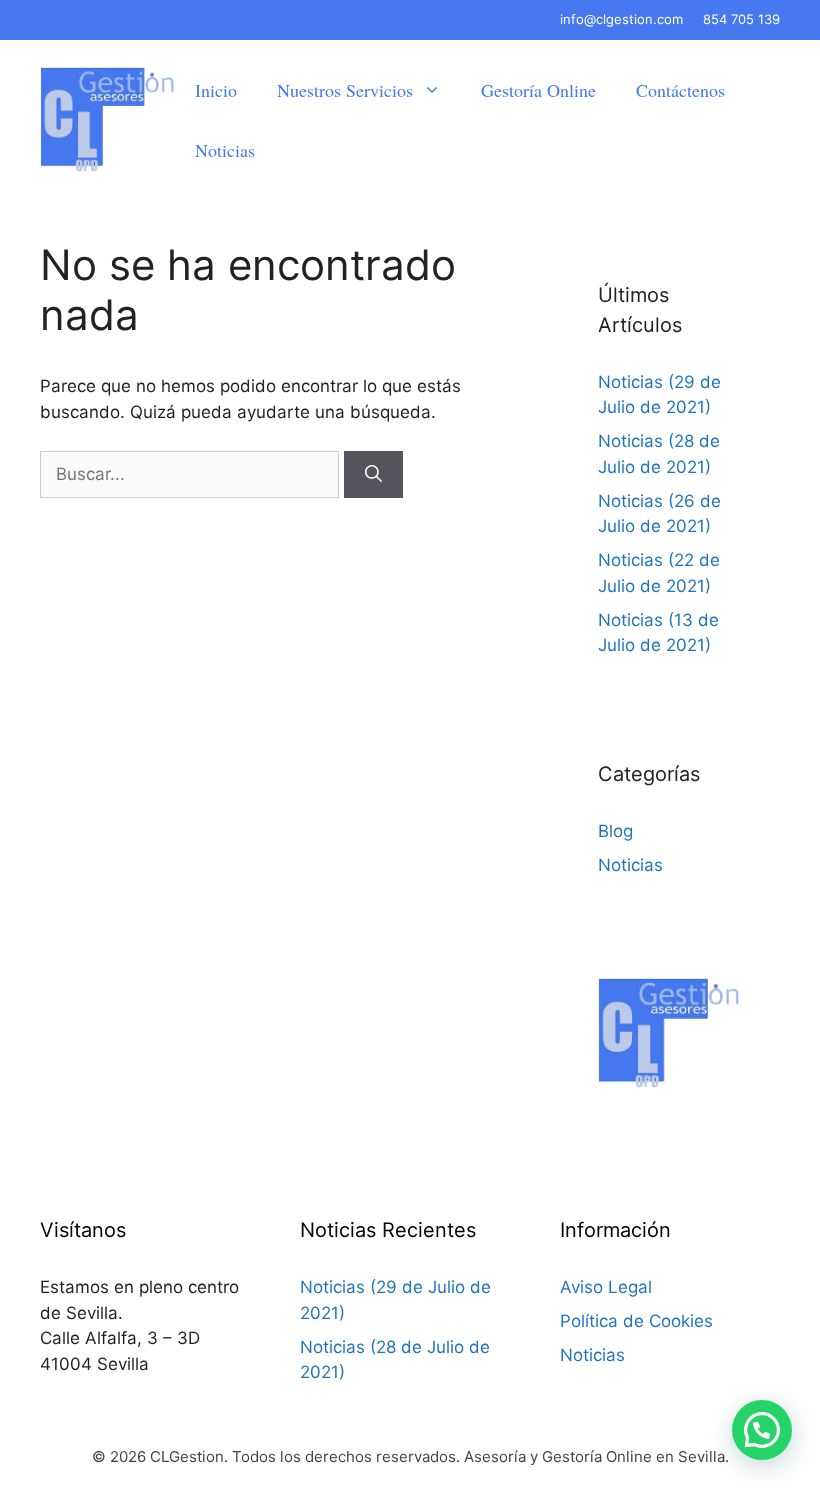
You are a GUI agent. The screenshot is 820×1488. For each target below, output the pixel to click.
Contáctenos (680, 90)
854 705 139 (741, 19)
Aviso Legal (606, 1287)
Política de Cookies (636, 1321)
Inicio (216, 90)
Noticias (225, 150)
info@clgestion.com (621, 19)
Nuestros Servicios (345, 90)
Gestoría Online (538, 90)
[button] (762, 1430)
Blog (615, 831)
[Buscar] (373, 475)
